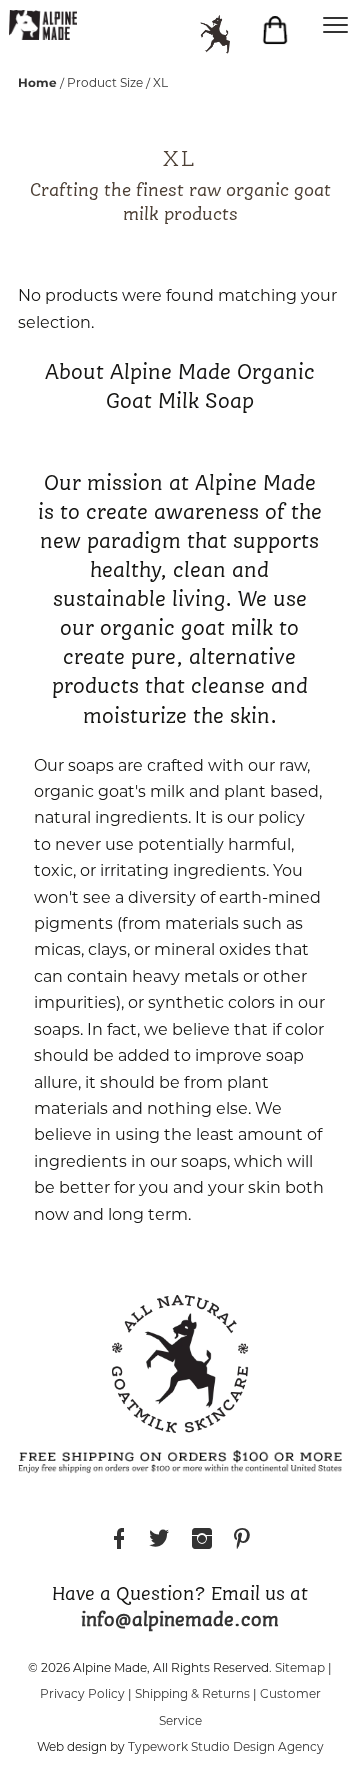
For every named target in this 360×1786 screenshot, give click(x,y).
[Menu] (335, 25)
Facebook (119, 1541)
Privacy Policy (82, 1695)
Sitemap (300, 1669)
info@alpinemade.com (180, 1621)
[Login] (225, 34)
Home (37, 82)
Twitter (159, 1541)
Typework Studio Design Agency (226, 1748)
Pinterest (242, 1541)
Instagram (202, 1541)
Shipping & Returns (192, 1695)
